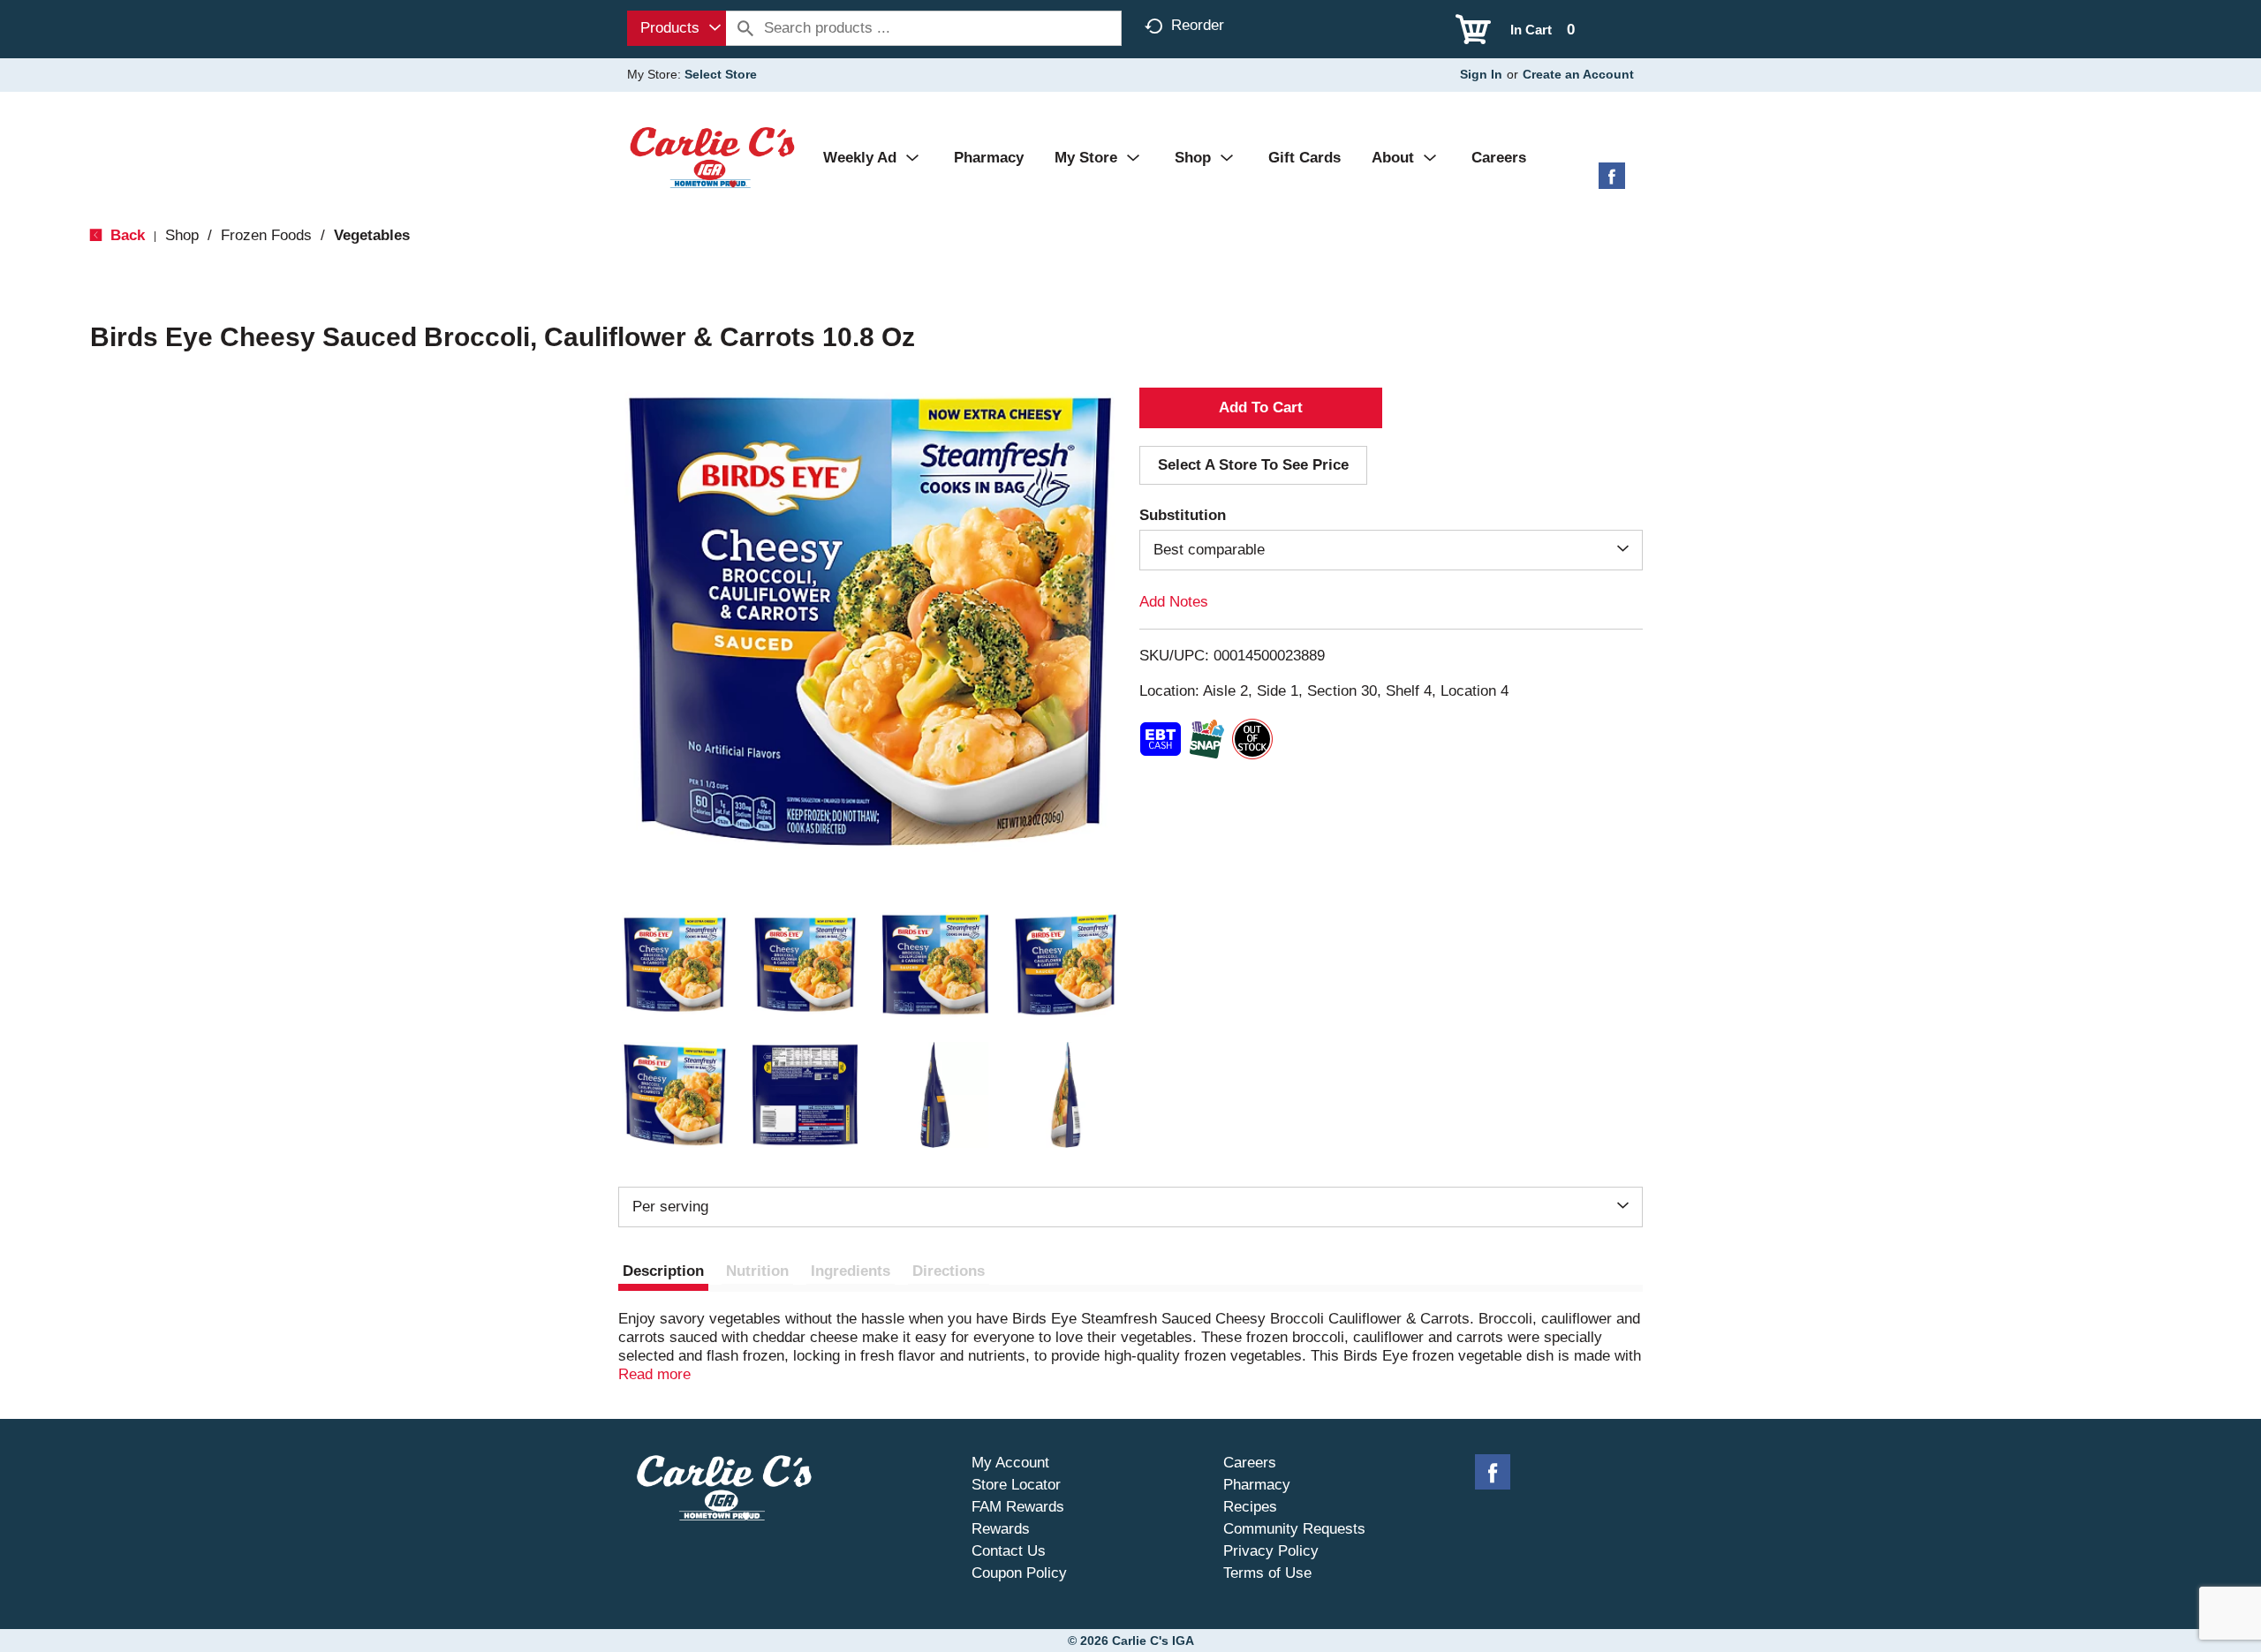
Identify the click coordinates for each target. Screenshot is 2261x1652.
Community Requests (1294, 1529)
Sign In (1481, 74)
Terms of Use (1267, 1573)
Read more (654, 1374)
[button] (675, 965)
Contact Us (1009, 1551)
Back (125, 235)
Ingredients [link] (851, 1271)
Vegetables (372, 235)
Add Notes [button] (1174, 602)
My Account (1010, 1463)
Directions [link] (949, 1271)
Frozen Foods (266, 235)
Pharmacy (1257, 1485)
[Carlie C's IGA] (712, 157)
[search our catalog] (745, 28)
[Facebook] (1612, 182)
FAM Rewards (1018, 1507)
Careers (1250, 1463)
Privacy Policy (1271, 1551)
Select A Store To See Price (1253, 465)
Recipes (1250, 1507)
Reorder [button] (1198, 25)
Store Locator (1016, 1485)
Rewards (1001, 1529)
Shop (182, 235)
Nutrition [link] (757, 1271)
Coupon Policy (1019, 1573)
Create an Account (1578, 74)
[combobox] (677, 28)
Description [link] (663, 1271)
